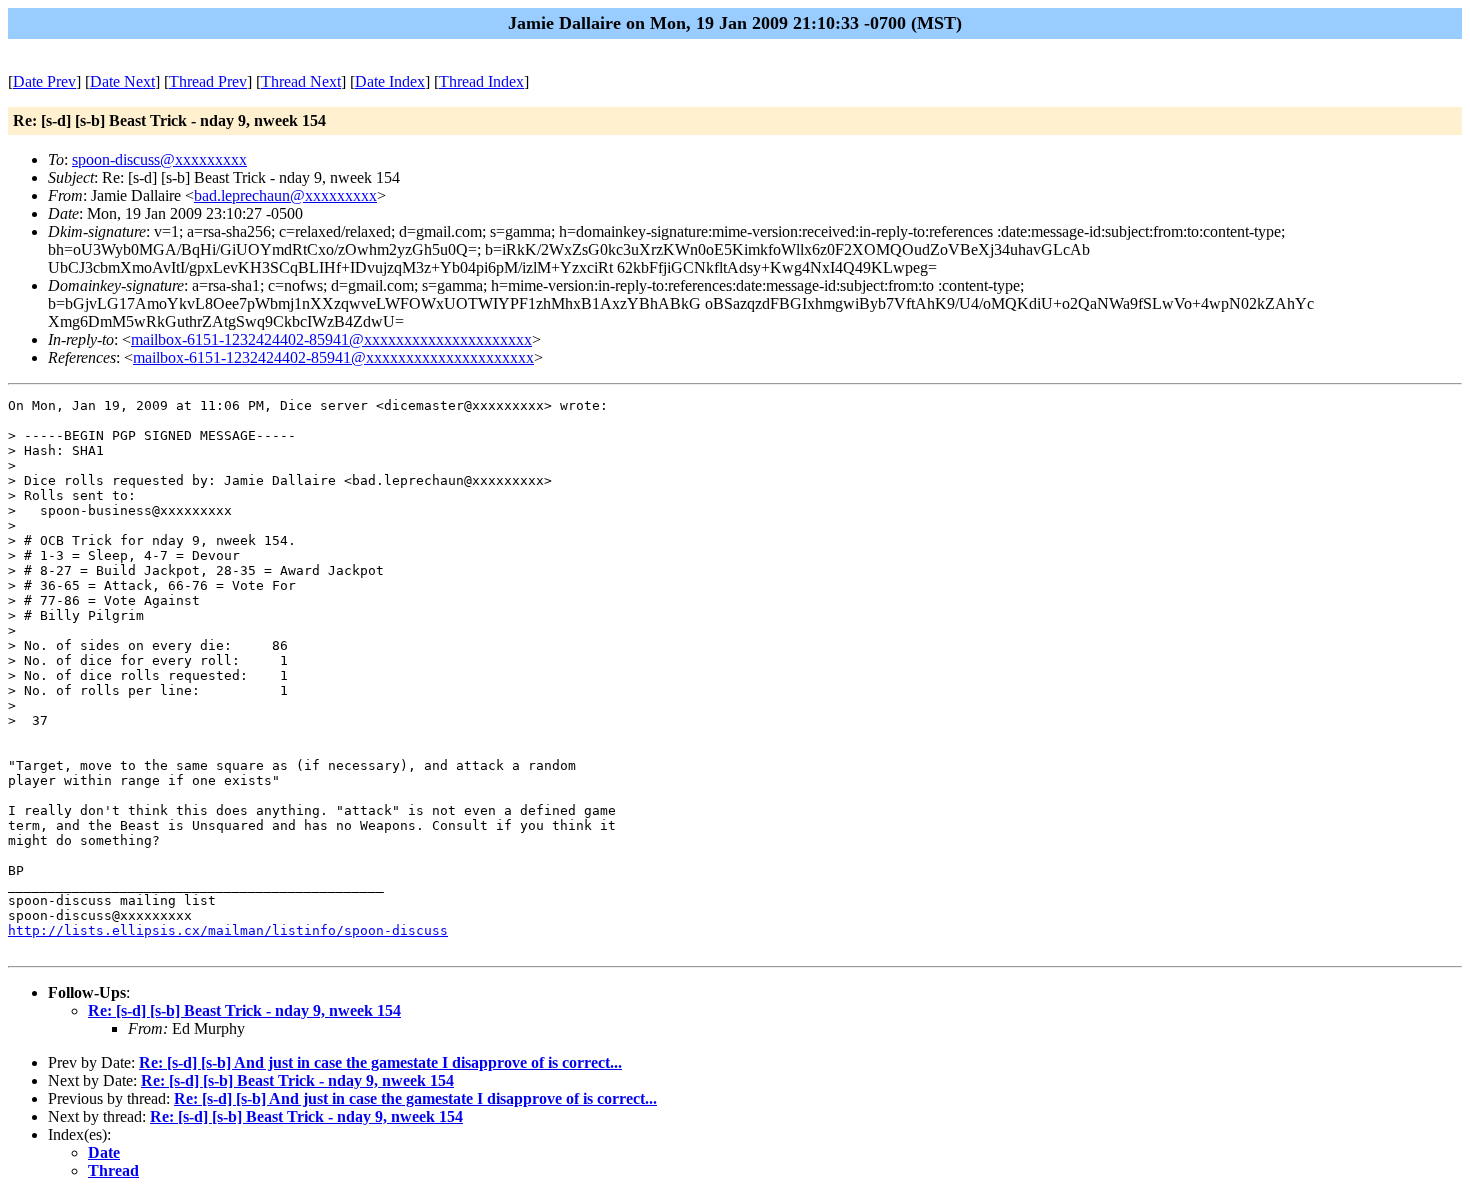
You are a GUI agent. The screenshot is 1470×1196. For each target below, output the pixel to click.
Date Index (390, 81)
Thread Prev (208, 81)
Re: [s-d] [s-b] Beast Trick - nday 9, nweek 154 (244, 1010)
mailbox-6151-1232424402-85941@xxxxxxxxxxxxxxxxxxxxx (331, 339)
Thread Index (481, 81)
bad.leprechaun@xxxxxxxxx (285, 195)
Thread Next (301, 81)
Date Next (122, 81)
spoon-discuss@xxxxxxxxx (159, 159)
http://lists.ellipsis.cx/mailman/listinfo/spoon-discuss (228, 930)
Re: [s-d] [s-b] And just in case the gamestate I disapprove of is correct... (380, 1062)
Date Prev (44, 81)
